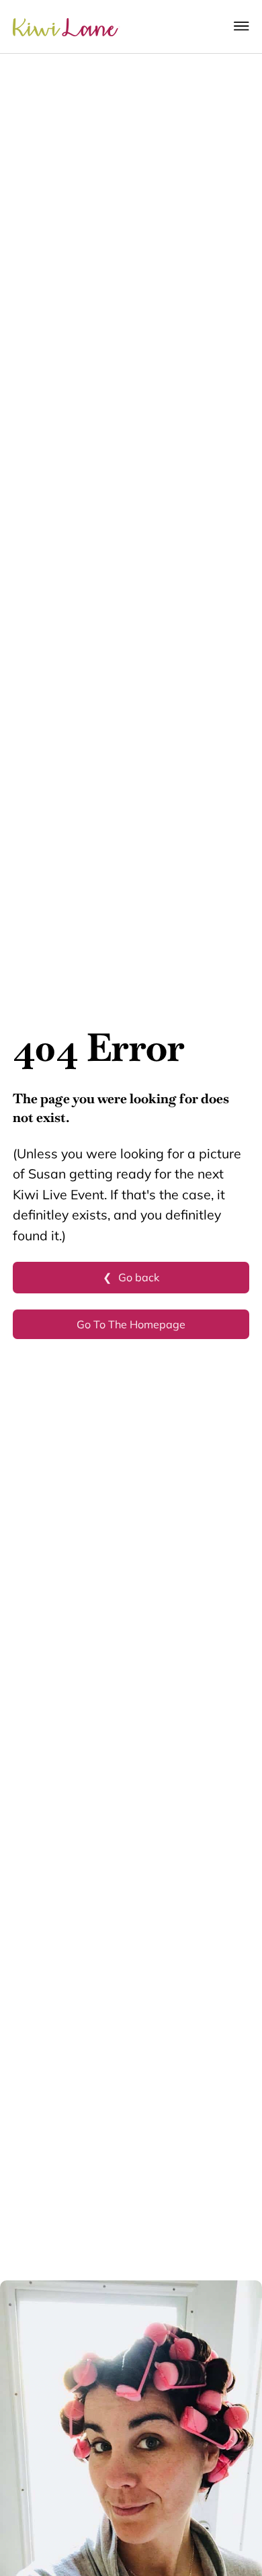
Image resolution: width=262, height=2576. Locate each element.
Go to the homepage (131, 1324)
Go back (139, 1277)
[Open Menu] (242, 26)
